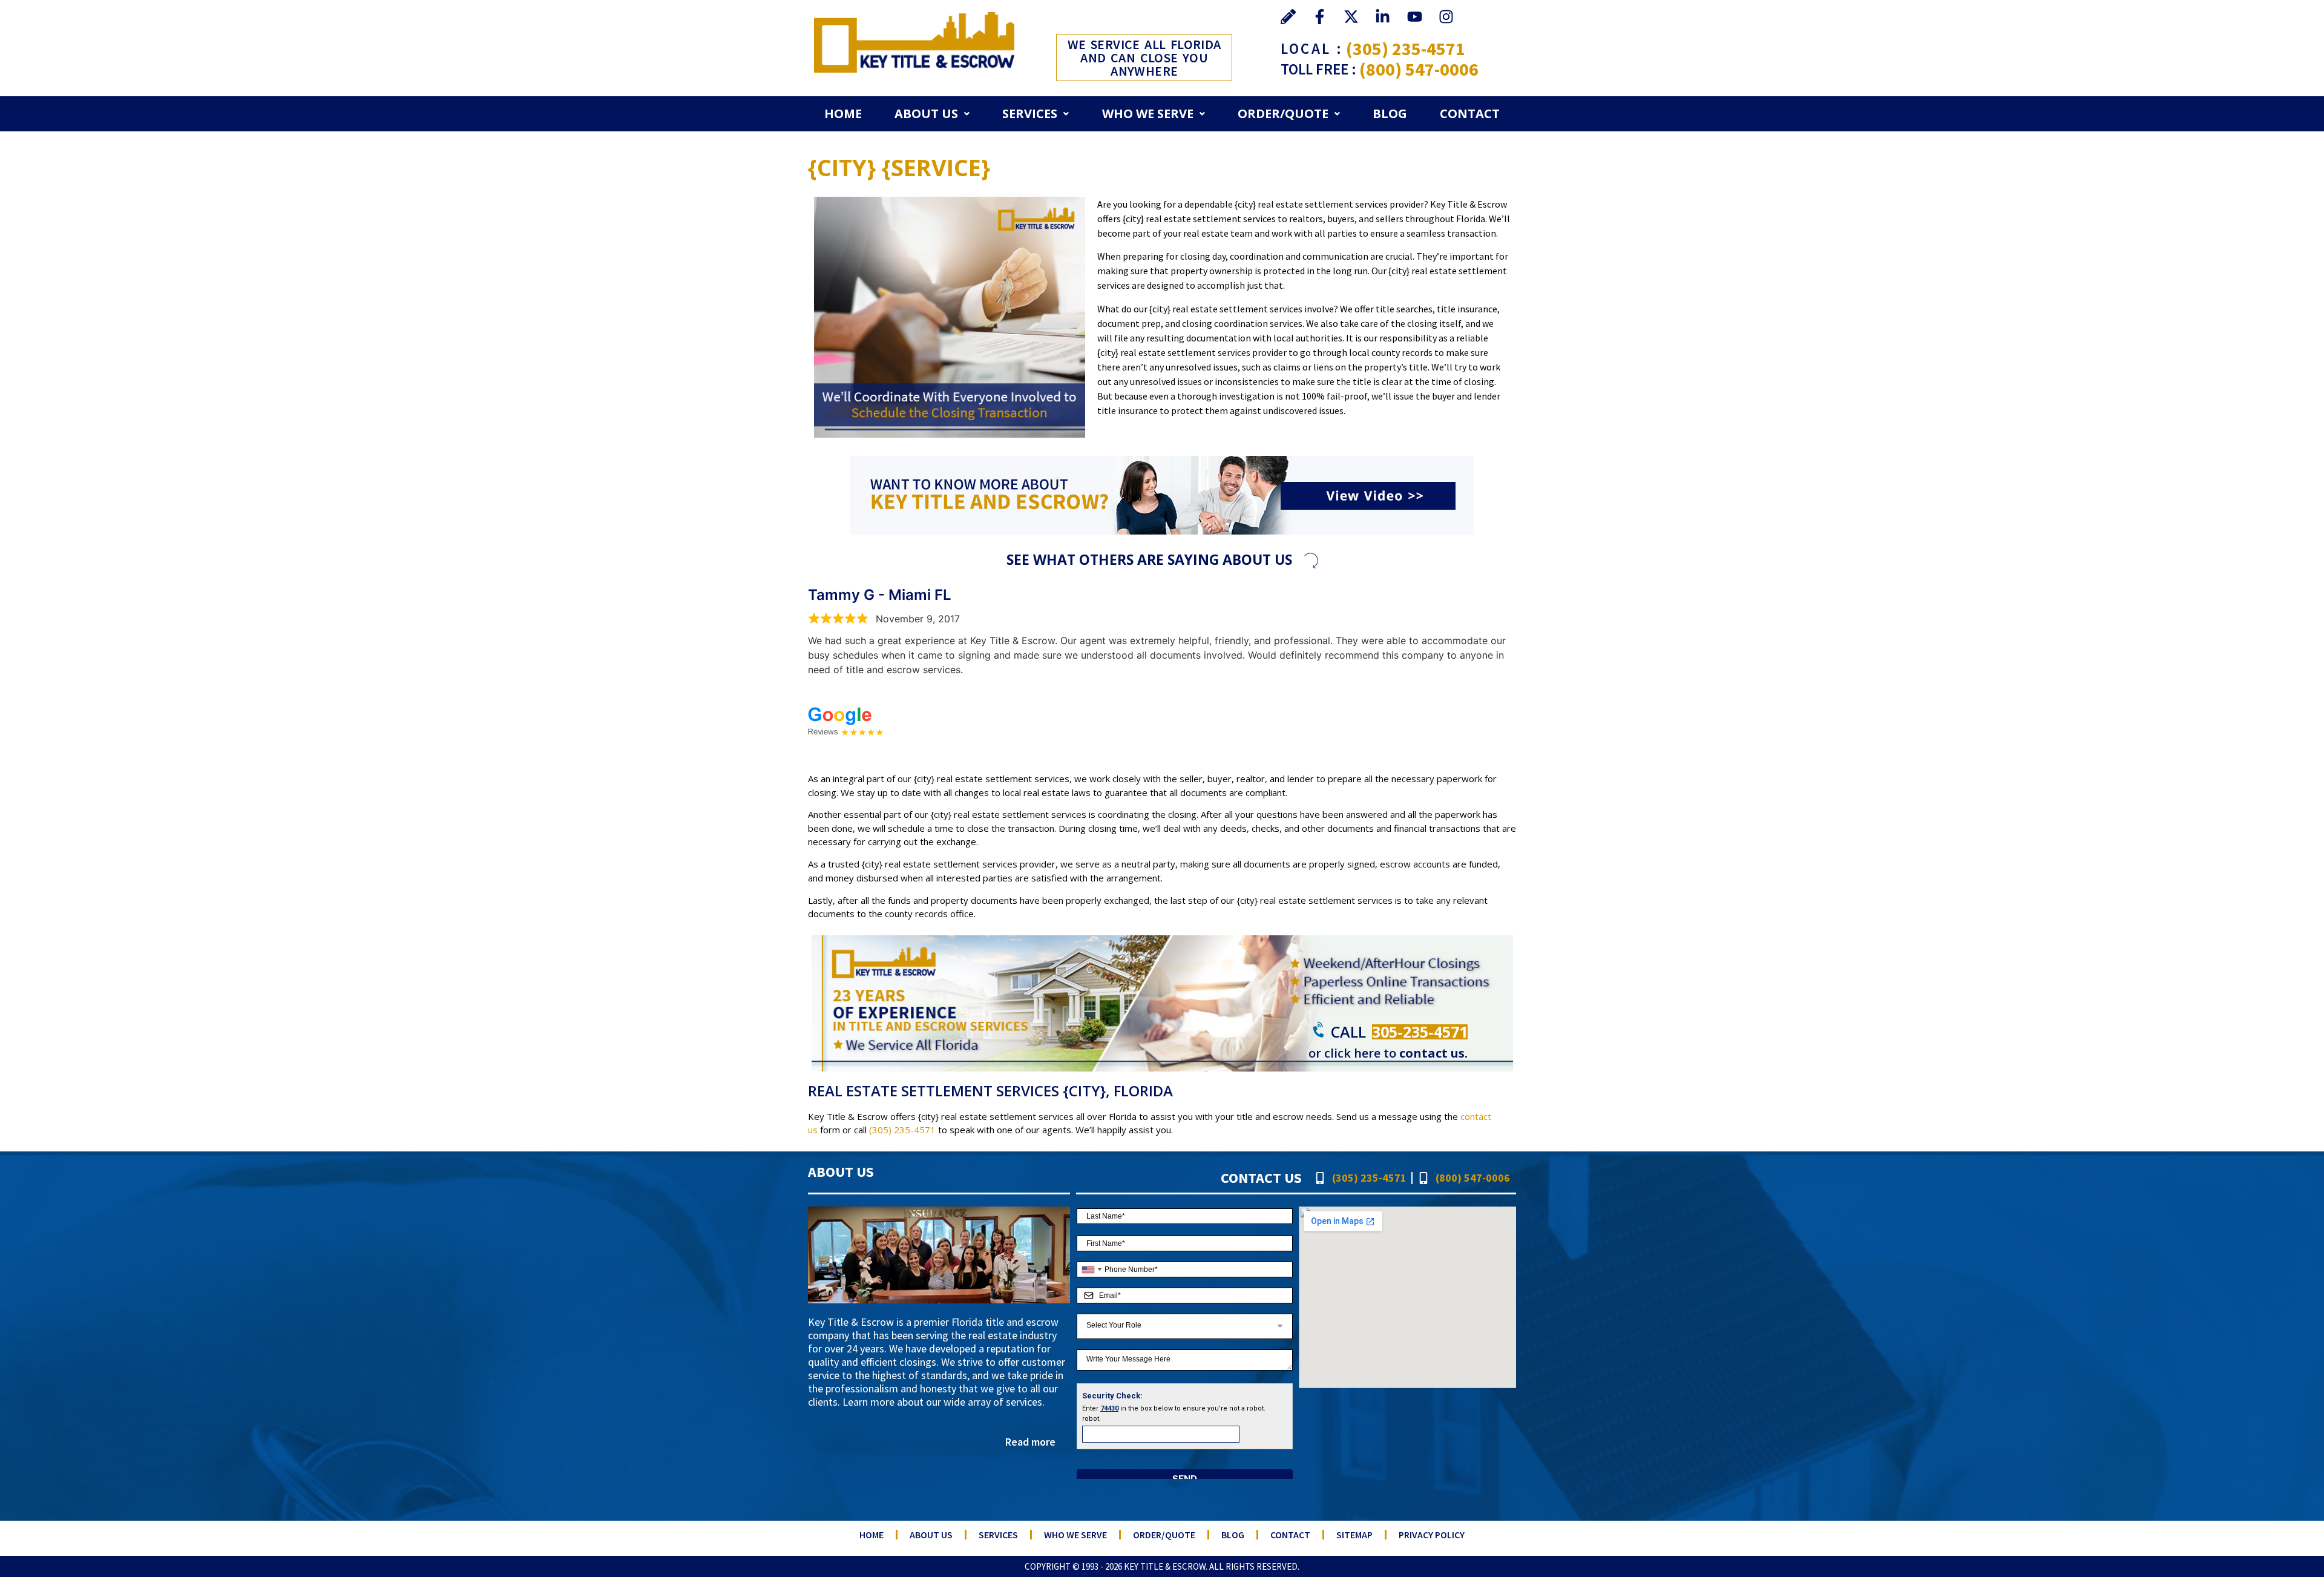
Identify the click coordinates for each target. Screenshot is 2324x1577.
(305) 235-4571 (1406, 48)
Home (843, 114)
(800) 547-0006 (1419, 69)
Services (1030, 114)
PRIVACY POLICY (1432, 1535)
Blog (1390, 114)
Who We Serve (1148, 114)
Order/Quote (1283, 114)
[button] (932, 114)
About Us (926, 114)
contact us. (1433, 1053)
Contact (1470, 114)
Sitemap (1354, 1535)
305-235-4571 (1420, 1032)
